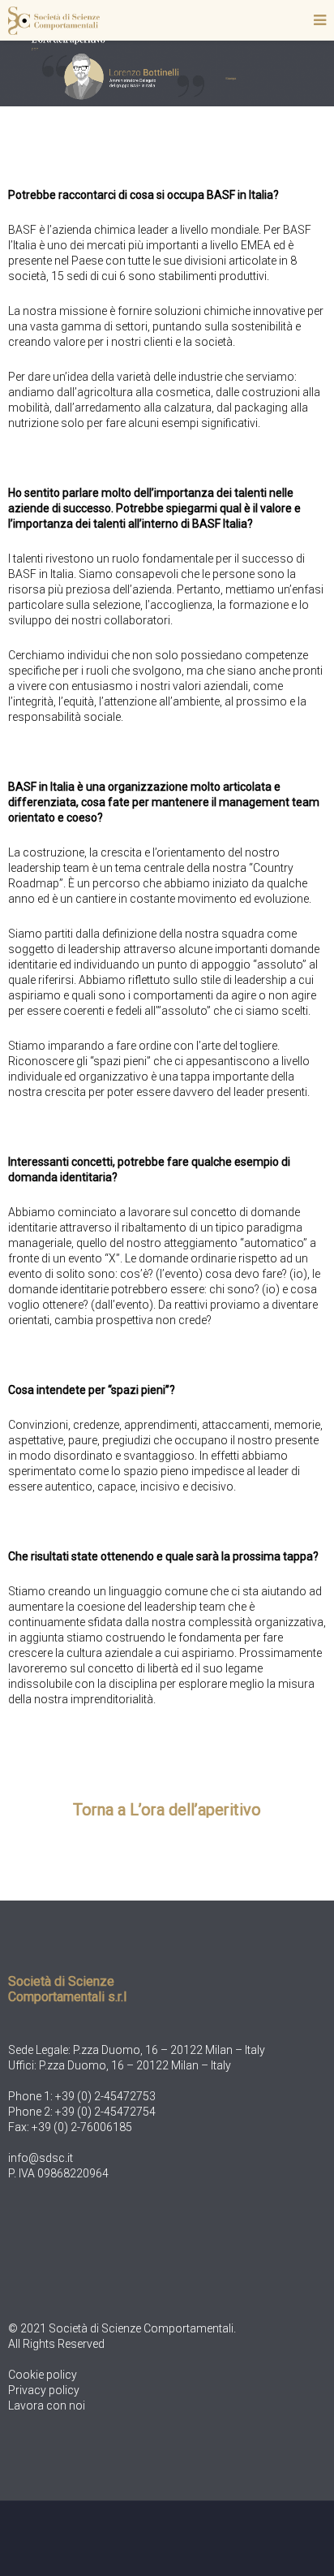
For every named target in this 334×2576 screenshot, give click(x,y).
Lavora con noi (47, 2406)
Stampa (231, 78)
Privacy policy (44, 2390)
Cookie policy (43, 2375)
